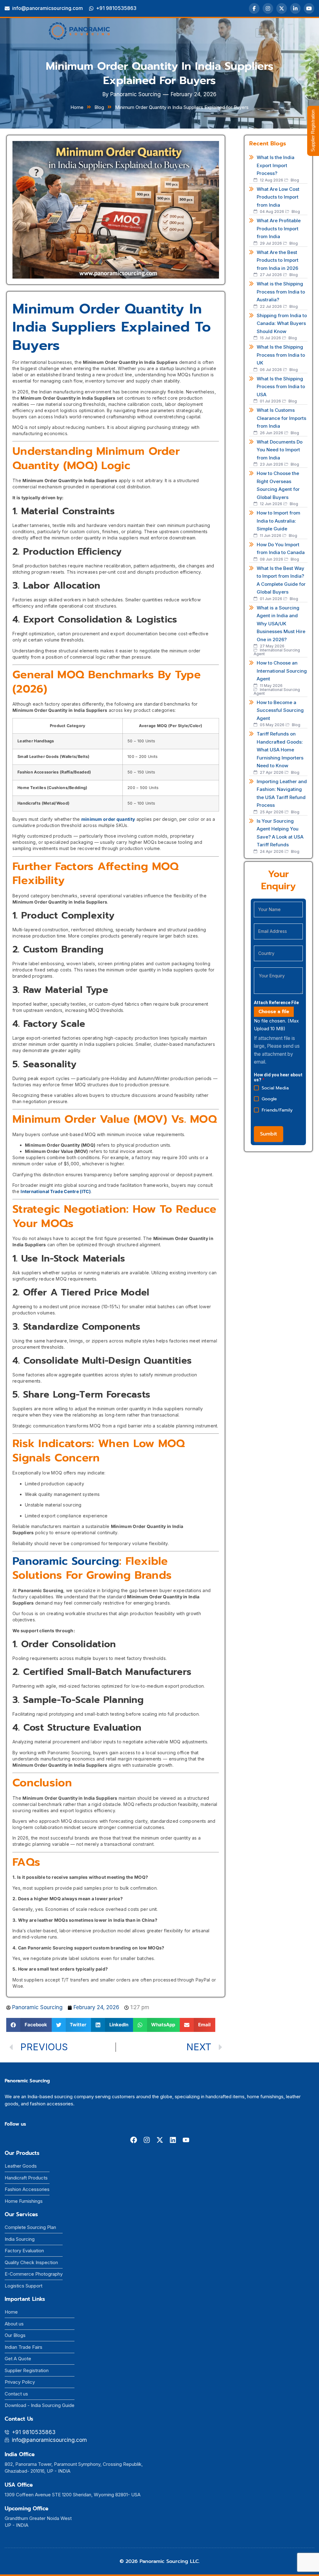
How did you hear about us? (278, 1077)
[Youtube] (186, 2140)
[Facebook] (254, 8)
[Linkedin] (173, 2140)
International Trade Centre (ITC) (56, 1191)
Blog (99, 107)
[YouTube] (309, 8)
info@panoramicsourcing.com (48, 8)
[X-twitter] (160, 2140)
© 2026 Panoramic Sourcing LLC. (160, 2561)
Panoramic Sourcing (66, 1561)
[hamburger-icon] (262, 33)
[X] (282, 8)
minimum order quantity (108, 819)
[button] (29, 2025)
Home (77, 107)
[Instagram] (268, 8)
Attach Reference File (276, 1003)
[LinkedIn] (295, 8)
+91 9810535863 (116, 8)
